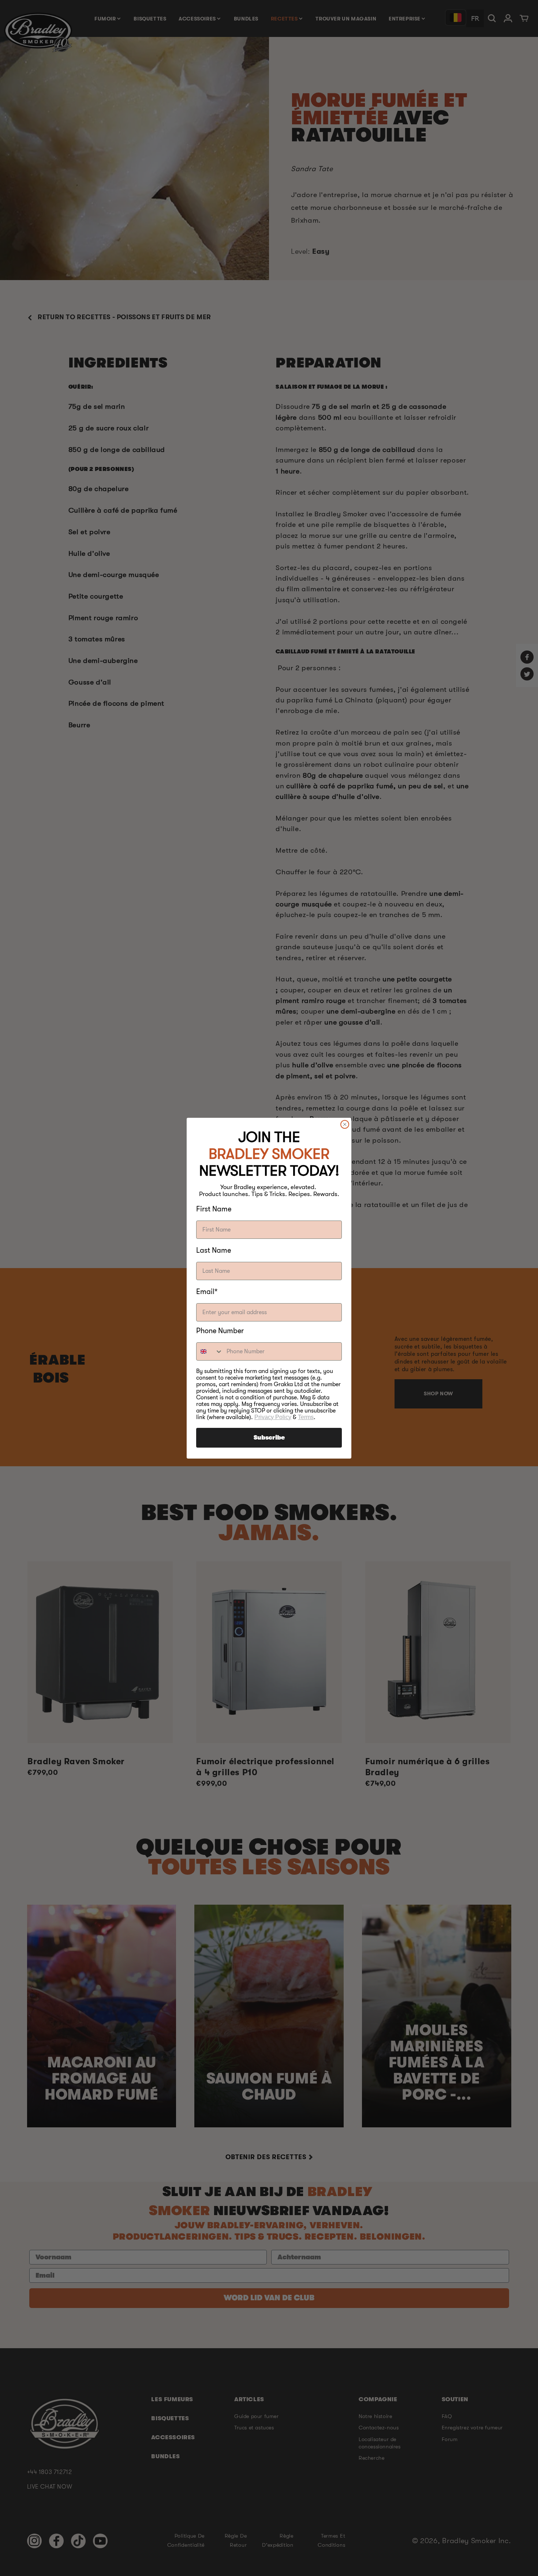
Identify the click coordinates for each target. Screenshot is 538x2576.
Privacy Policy (273, 1417)
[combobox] (210, 1351)
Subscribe (269, 1438)
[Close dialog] (345, 1124)
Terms (306, 1417)
